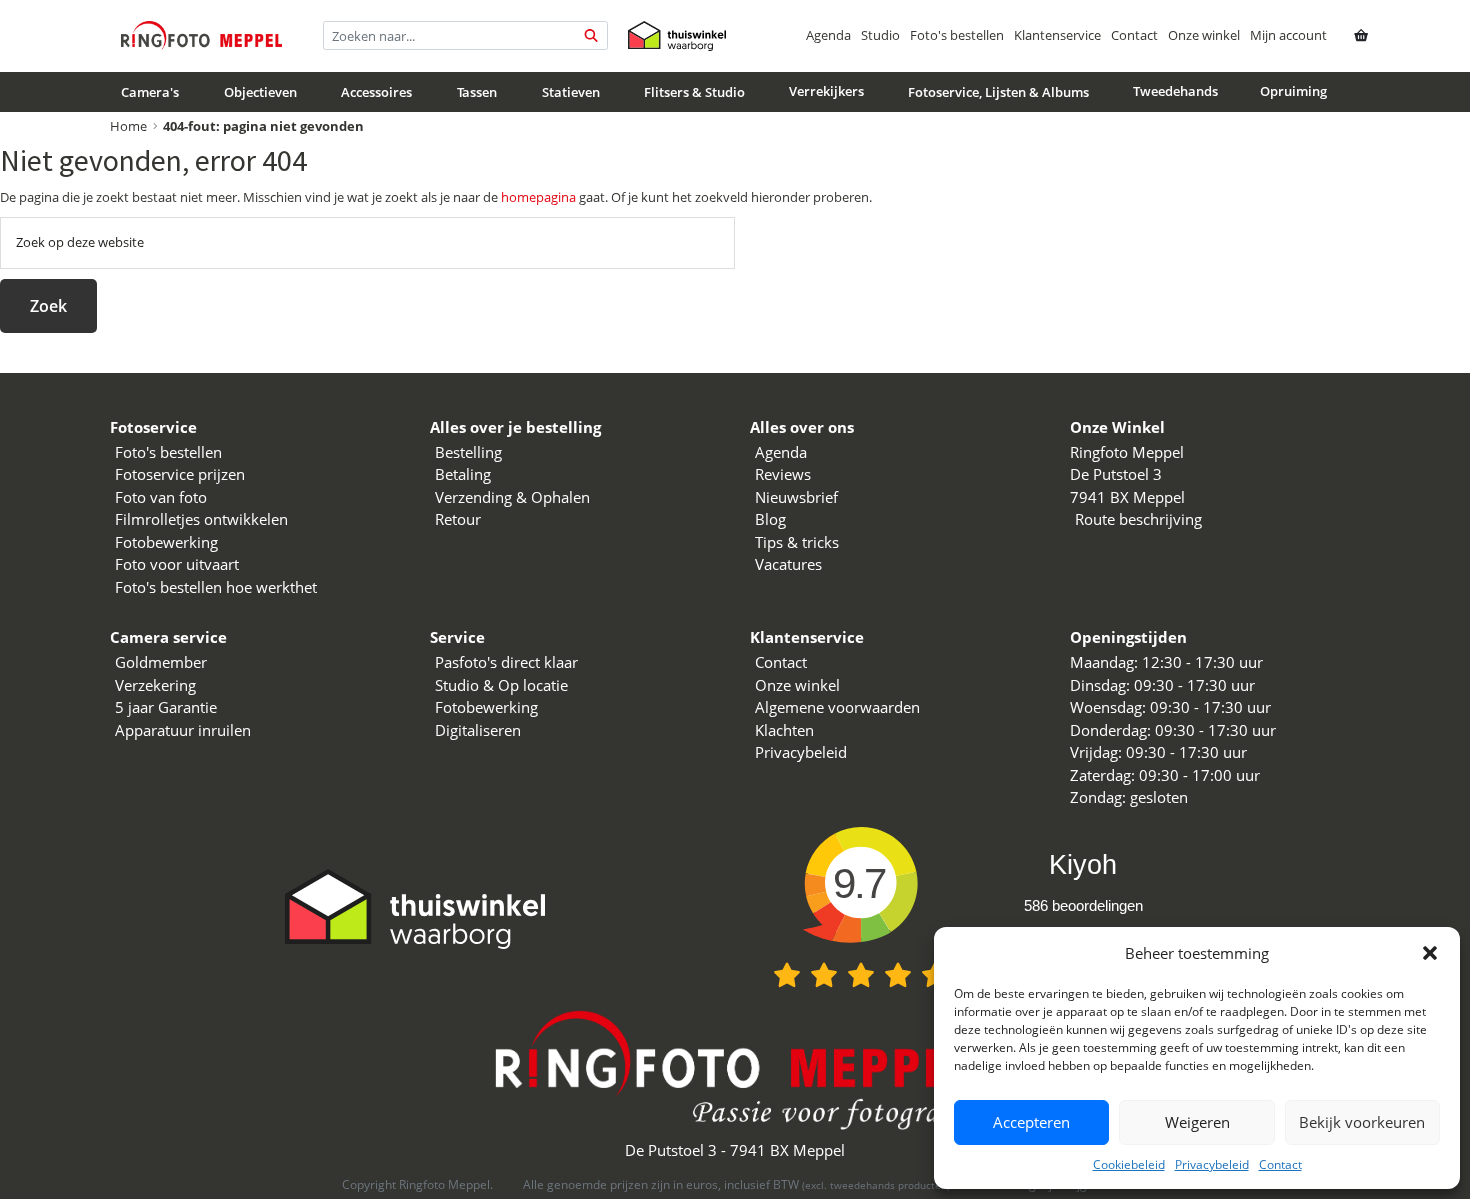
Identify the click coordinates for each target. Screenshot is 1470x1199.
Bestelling (468, 452)
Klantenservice (1057, 35)
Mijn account (1288, 35)
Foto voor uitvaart (177, 564)
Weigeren (1197, 1122)
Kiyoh (1083, 865)
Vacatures (788, 564)
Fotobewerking (166, 542)
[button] (1430, 953)
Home (128, 126)
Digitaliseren (478, 730)
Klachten (784, 730)
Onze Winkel (1117, 427)
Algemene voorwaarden (837, 707)
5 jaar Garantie (166, 707)
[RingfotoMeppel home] (201, 35)
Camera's (150, 92)
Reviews (783, 474)
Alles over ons (802, 427)
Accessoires (376, 92)
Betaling (463, 474)
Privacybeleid (1212, 1164)
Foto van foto (161, 497)
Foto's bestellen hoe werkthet (216, 587)
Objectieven (260, 92)
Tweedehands (1175, 91)
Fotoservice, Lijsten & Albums (998, 92)
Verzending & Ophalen (512, 497)
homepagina (538, 197)
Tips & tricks (797, 542)
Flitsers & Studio (694, 92)
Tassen (477, 92)
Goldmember (161, 662)
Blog (770, 519)
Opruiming (1293, 91)
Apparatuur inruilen (183, 730)
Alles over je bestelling (515, 427)
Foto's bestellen (957, 35)
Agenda (828, 35)
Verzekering (155, 685)
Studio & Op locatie (501, 685)
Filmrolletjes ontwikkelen (201, 519)
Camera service (168, 637)
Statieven (571, 92)
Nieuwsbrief (796, 497)
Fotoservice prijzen (180, 474)
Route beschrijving (1138, 519)
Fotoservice (153, 427)
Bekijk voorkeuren (1362, 1122)
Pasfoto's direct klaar (506, 662)
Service (457, 637)
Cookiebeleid (1129, 1164)
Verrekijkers (826, 91)
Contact (1280, 1164)
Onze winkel (1204, 35)
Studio (880, 35)
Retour (458, 519)
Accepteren (1031, 1122)
